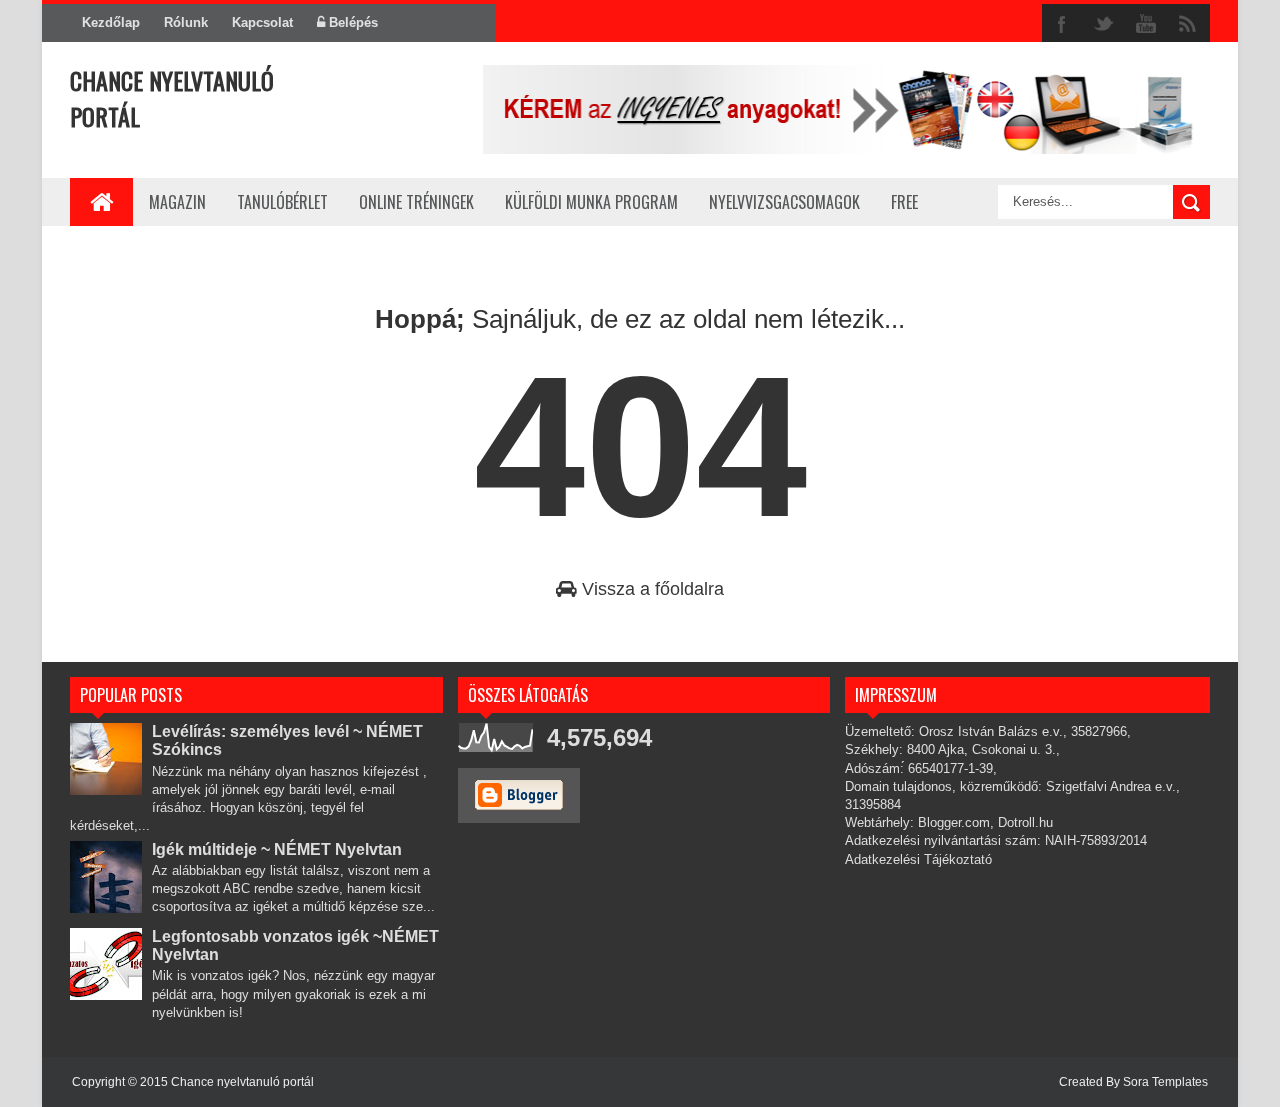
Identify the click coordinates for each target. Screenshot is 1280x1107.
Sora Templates (1165, 1082)
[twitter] (1104, 24)
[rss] (1188, 24)
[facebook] (1062, 24)
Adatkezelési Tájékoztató (918, 859)
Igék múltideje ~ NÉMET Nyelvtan (277, 849)
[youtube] (1146, 24)
